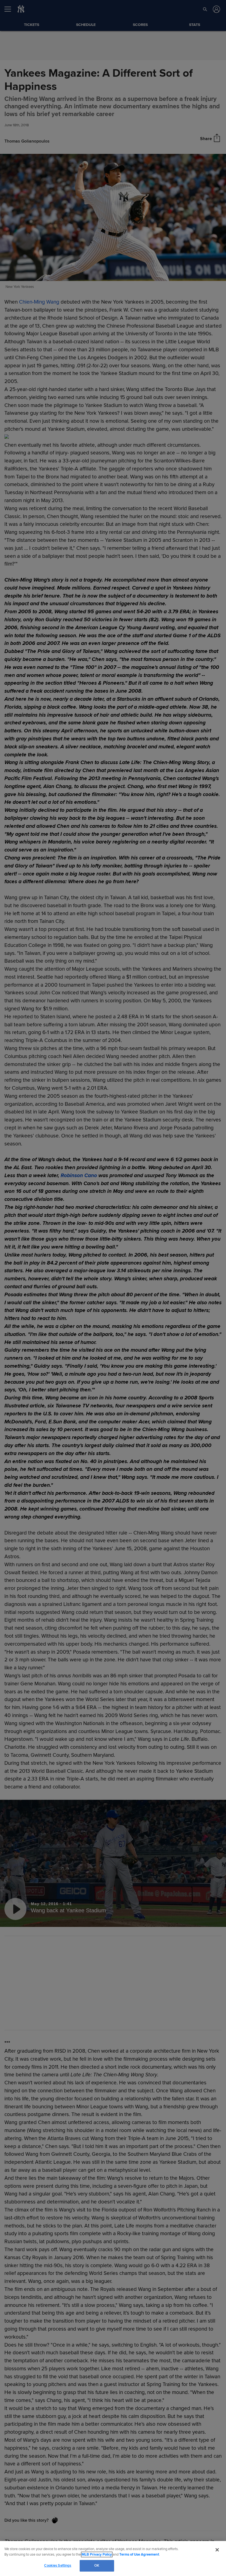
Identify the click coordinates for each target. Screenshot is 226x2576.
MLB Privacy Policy (97, 2554)
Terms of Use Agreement (139, 2554)
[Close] (217, 2550)
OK (97, 2566)
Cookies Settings (58, 2566)
